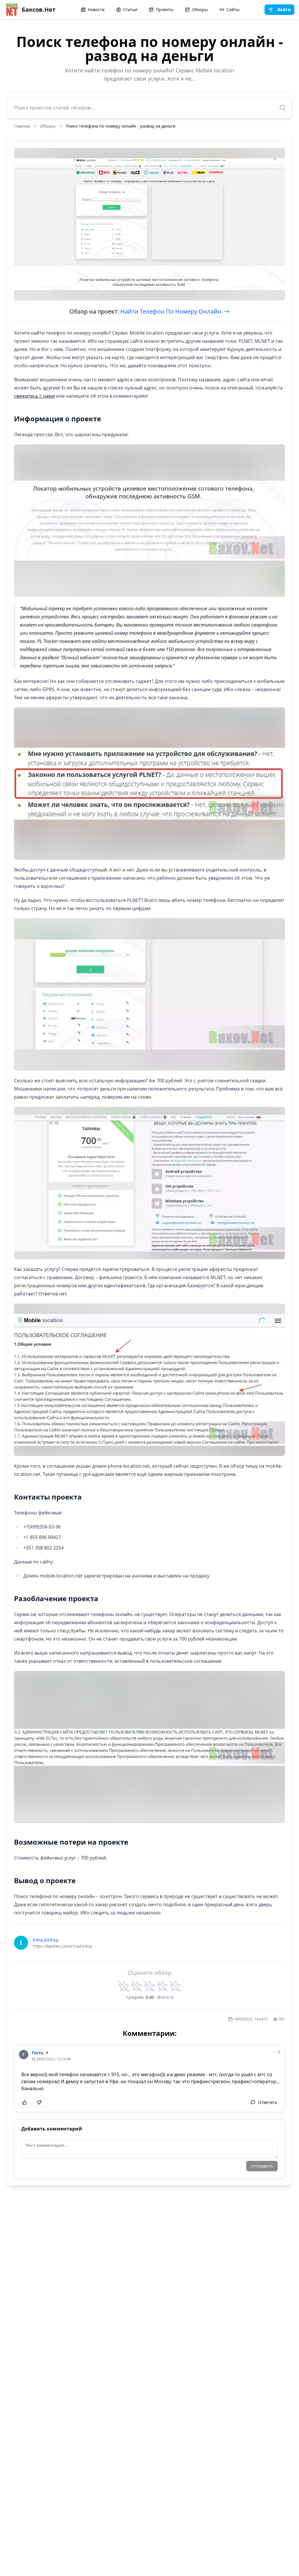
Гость (38, 2053)
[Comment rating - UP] (25, 2102)
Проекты (165, 9)
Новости (96, 9)
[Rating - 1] (124, 1986)
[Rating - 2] (137, 1986)
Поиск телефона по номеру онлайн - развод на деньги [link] (121, 126)
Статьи (130, 9)
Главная (22, 126)
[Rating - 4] (162, 1986)
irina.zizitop (46, 1940)
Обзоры (200, 9)
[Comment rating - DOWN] (40, 2102)
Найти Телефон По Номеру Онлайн (171, 311)
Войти (284, 9)
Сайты (233, 9)
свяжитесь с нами (34, 396)
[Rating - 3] (149, 1986)
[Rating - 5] (175, 1986)
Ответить (268, 2102)
